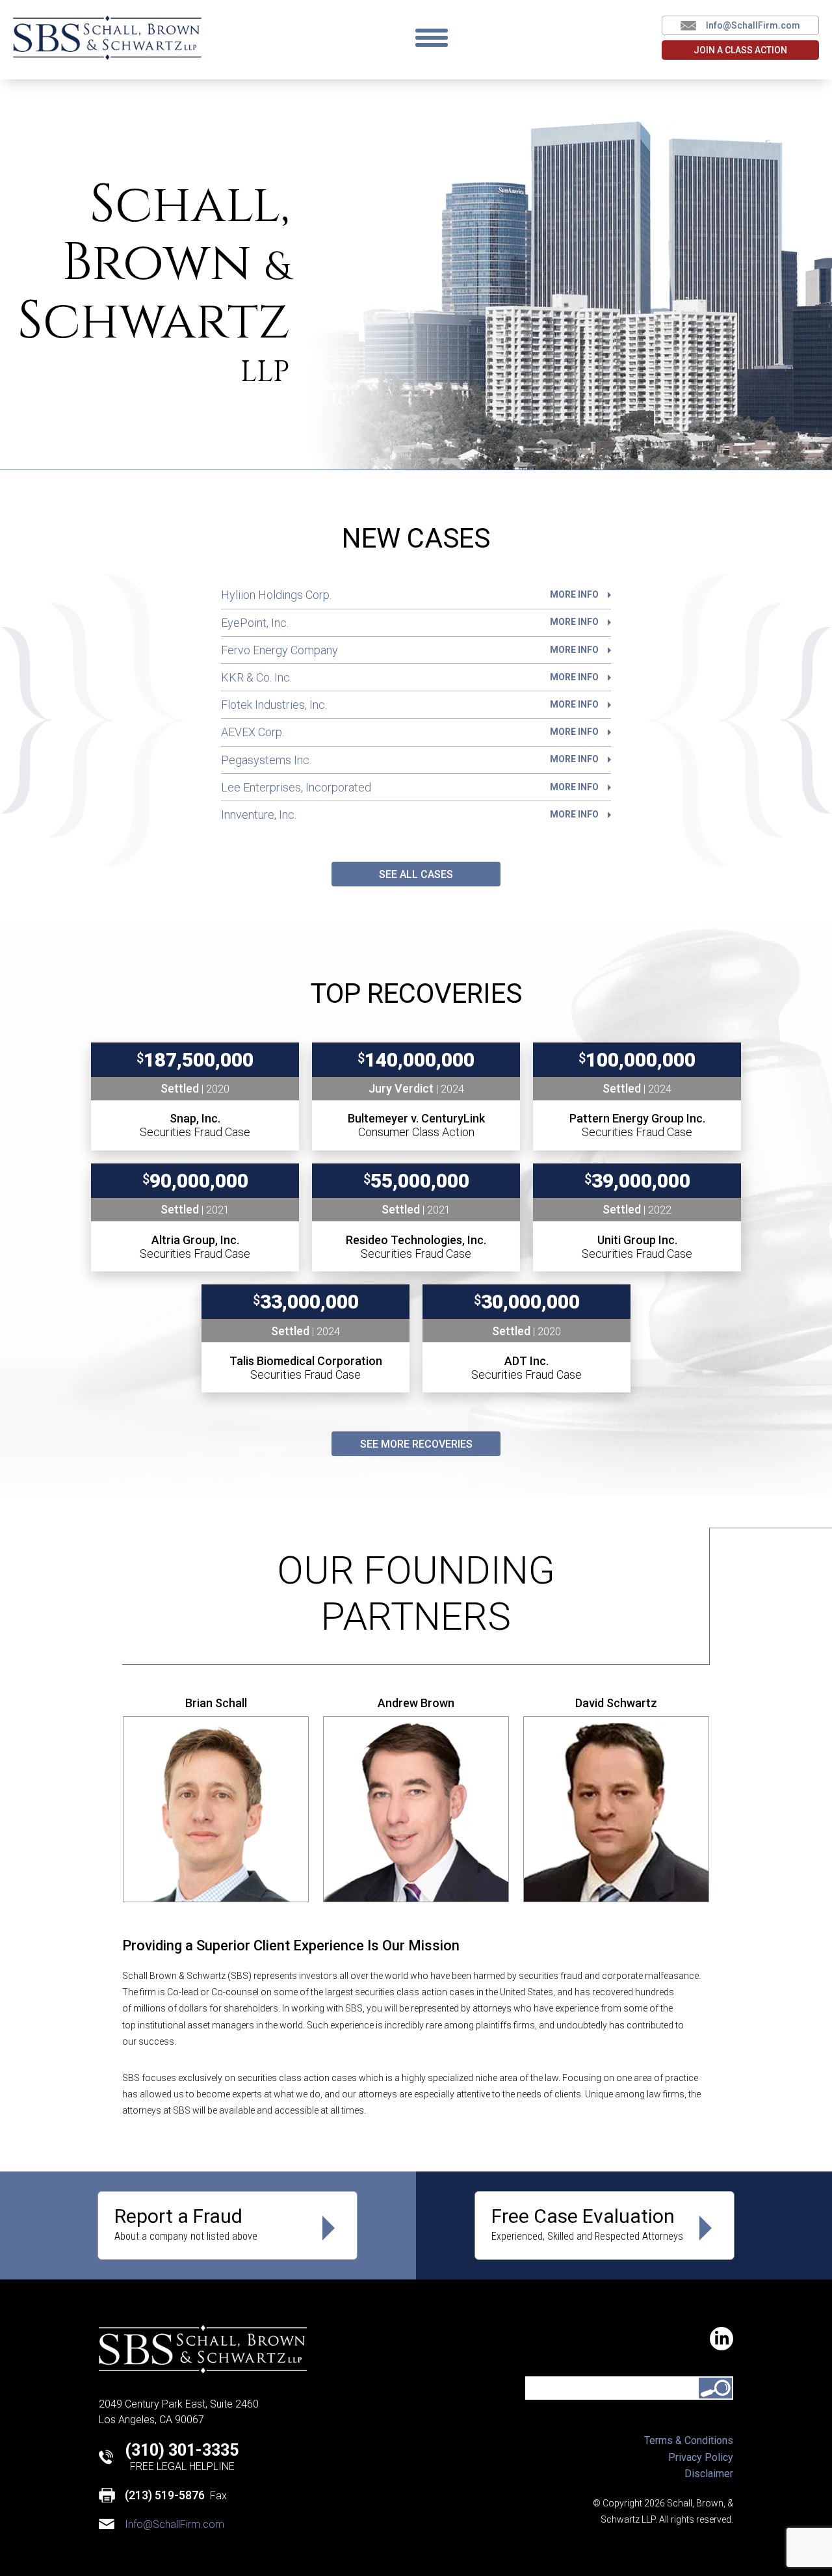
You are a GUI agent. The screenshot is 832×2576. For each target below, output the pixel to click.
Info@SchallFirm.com (753, 25)
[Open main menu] (432, 38)
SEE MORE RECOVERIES (416, 1444)
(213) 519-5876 (165, 2495)
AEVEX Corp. (410, 732)
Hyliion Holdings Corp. (410, 595)
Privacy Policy (701, 2457)
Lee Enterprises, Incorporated (410, 787)
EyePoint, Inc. (410, 623)
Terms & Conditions (689, 2440)
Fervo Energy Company (410, 650)
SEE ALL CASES (416, 874)
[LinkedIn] (721, 2339)
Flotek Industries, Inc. (410, 705)
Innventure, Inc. (410, 815)
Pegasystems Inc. (410, 760)
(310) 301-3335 (182, 2450)
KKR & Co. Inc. (410, 677)
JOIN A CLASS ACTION (740, 50)
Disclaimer (709, 2474)
